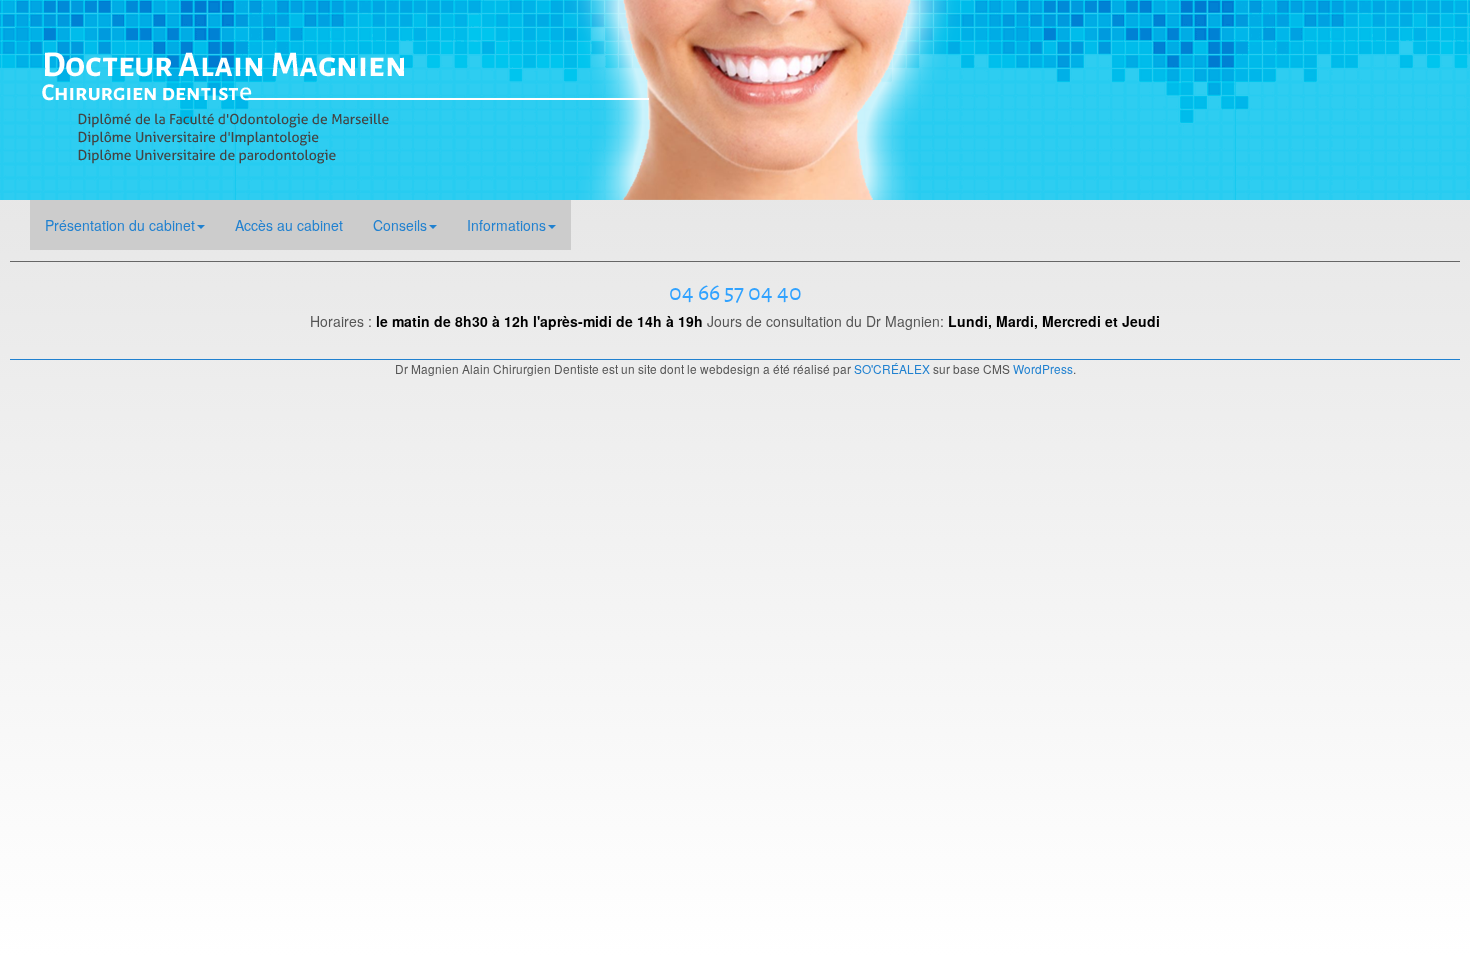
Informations (506, 225)
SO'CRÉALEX (892, 368)
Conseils (400, 225)
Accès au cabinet (289, 225)
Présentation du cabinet (120, 225)
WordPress (1043, 368)
